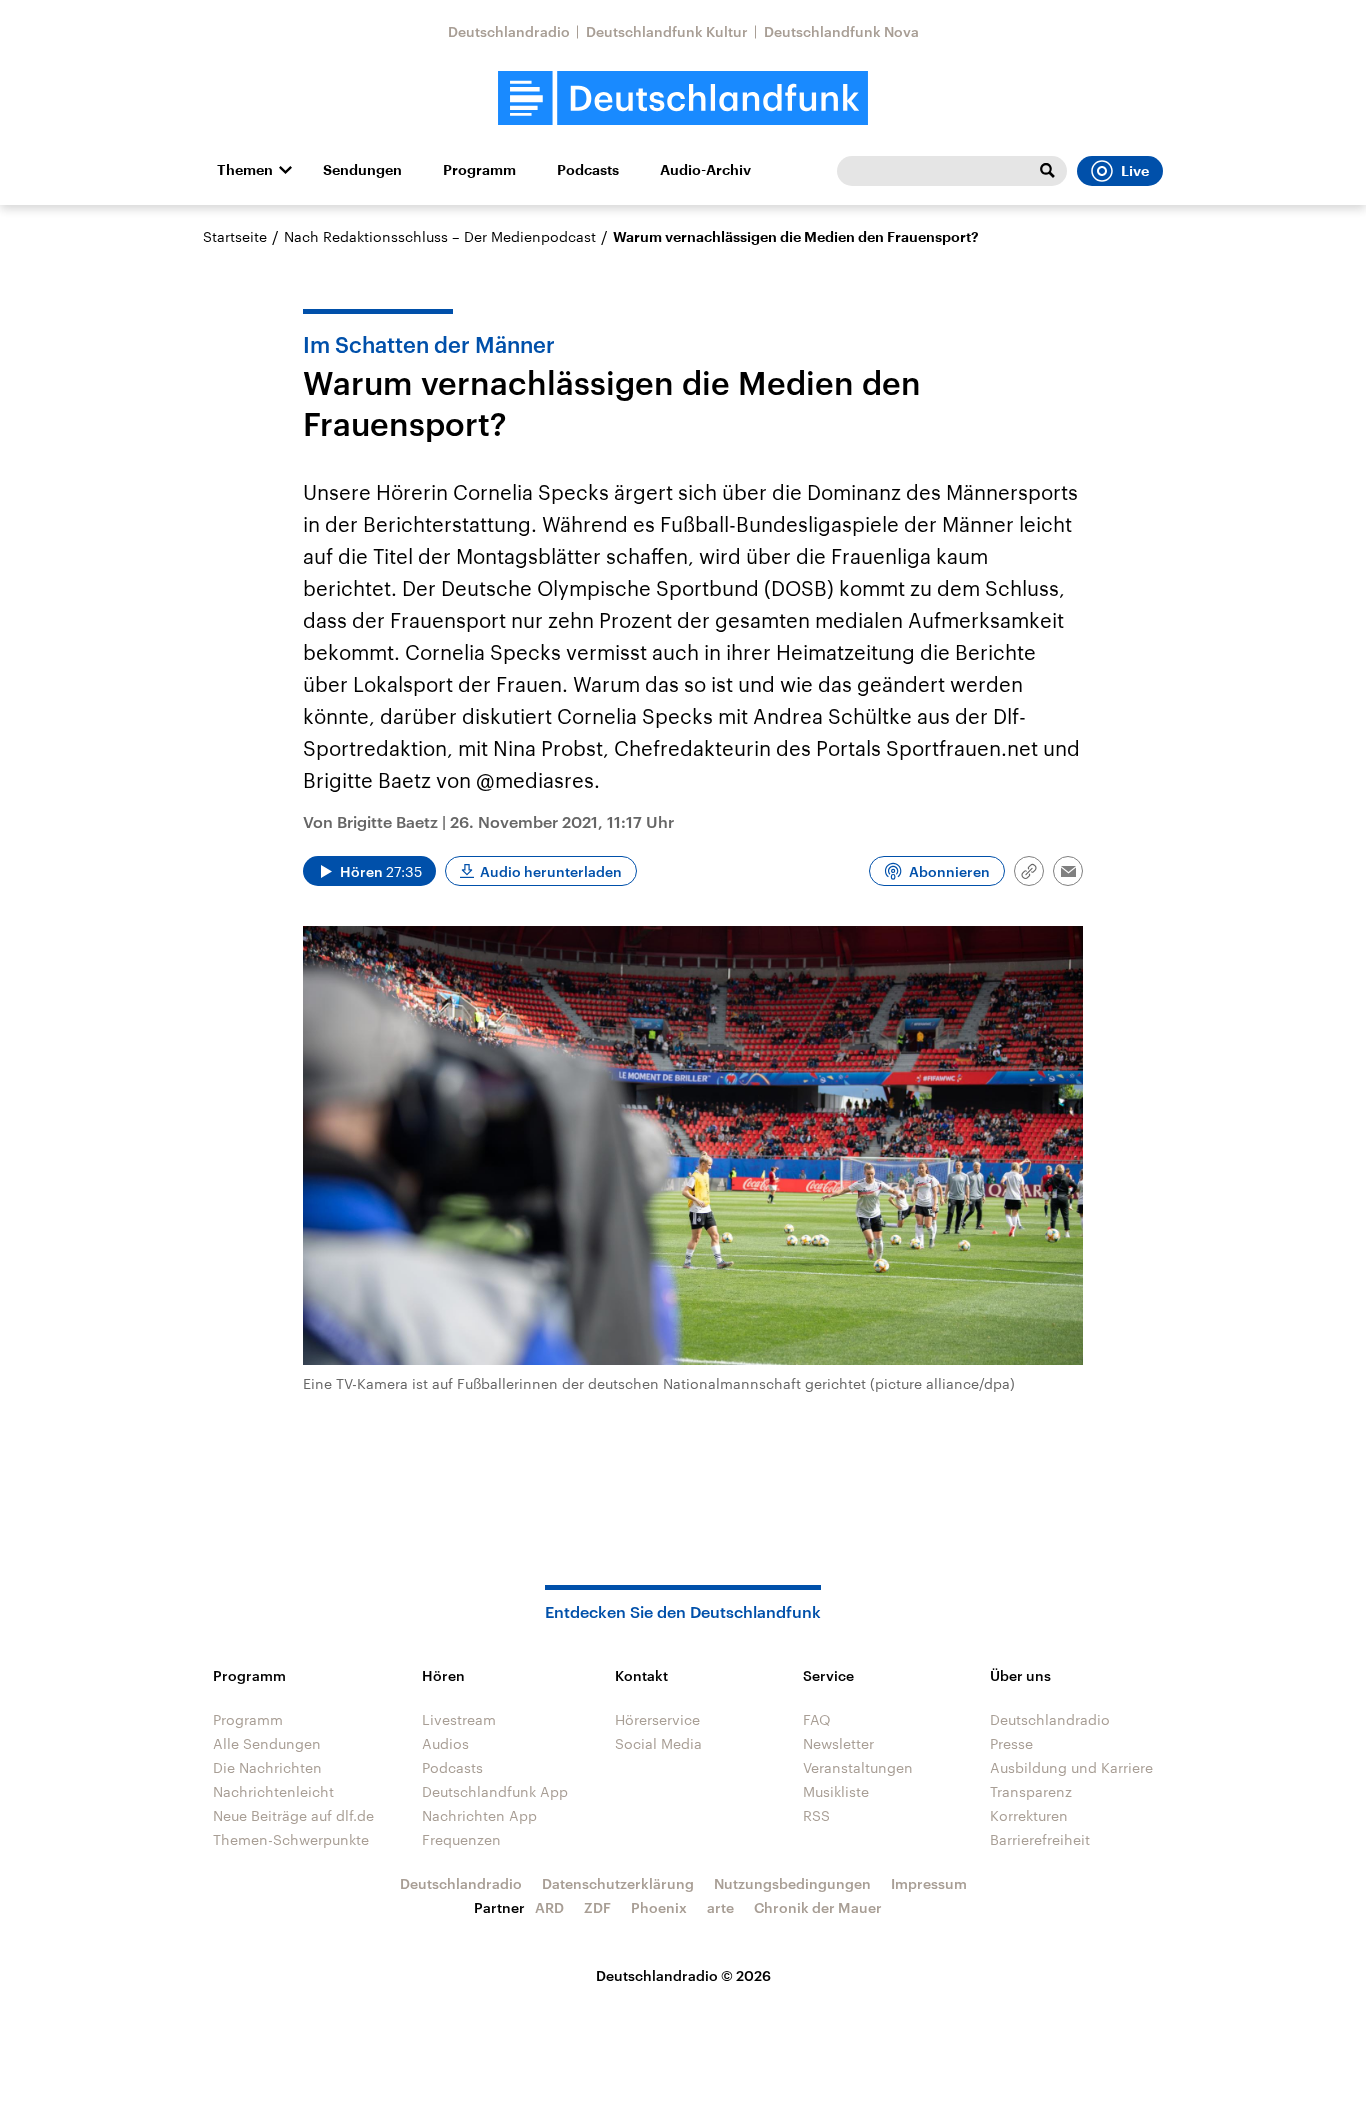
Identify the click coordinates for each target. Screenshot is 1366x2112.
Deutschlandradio (509, 31)
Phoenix (659, 1907)
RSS (816, 1815)
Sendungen (362, 170)
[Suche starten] (1047, 171)
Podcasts (588, 170)
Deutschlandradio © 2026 (683, 1975)
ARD (549, 1907)
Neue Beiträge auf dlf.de (293, 1815)
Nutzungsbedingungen (792, 1883)
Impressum (929, 1883)
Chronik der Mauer (818, 1907)
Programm (479, 170)
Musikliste (836, 1791)
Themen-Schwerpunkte (291, 1839)
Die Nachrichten (267, 1767)
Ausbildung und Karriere (1071, 1767)
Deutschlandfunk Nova (841, 31)
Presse (1011, 1743)
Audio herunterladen (551, 871)
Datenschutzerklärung (618, 1883)
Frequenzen (461, 1839)
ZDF (597, 1907)
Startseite (235, 236)
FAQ (817, 1719)
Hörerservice (657, 1719)
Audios (445, 1743)
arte (720, 1907)
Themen (245, 170)
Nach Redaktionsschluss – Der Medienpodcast (440, 236)
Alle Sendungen (267, 1743)
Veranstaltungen (858, 1767)
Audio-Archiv (705, 170)
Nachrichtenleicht (273, 1791)
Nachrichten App (479, 1815)
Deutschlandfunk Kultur (667, 31)
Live (1135, 171)
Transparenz (1031, 1791)
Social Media (658, 1743)
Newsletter (838, 1743)
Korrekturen (1029, 1815)
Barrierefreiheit (1040, 1839)
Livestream (459, 1719)
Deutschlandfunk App (495, 1791)
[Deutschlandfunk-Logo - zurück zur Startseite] (683, 98)
